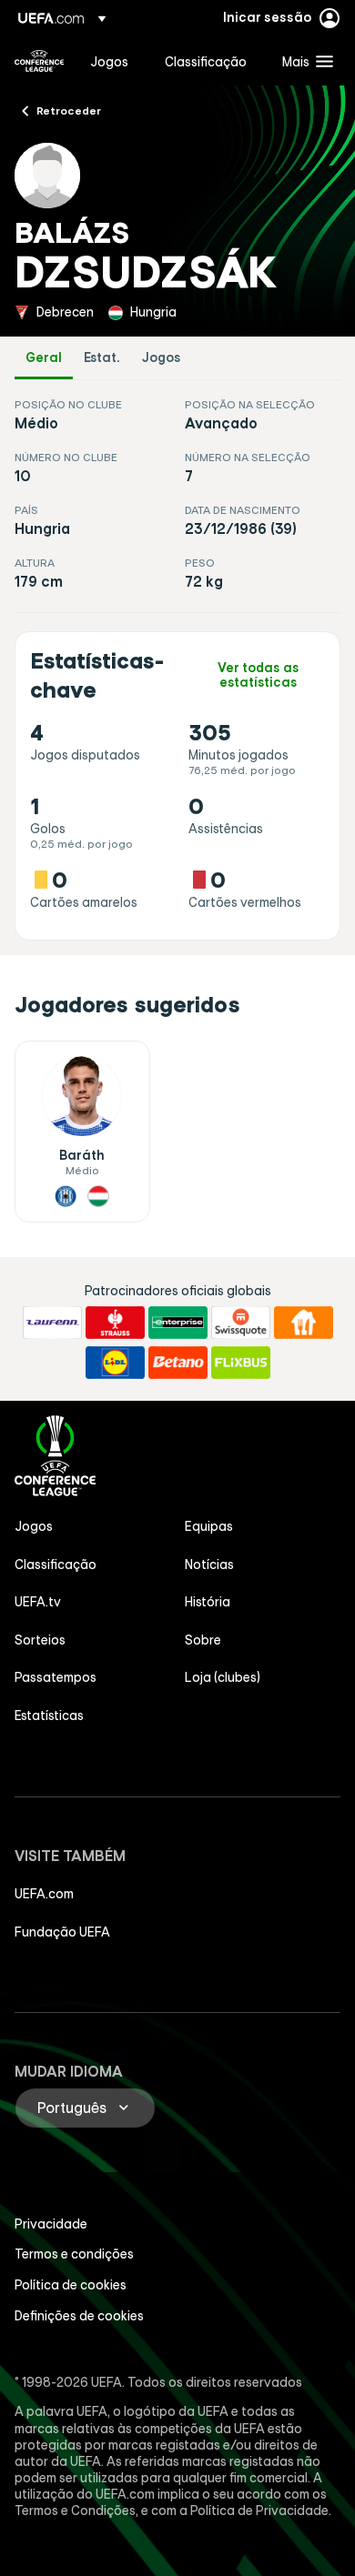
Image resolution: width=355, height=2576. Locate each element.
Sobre (203, 1640)
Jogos (162, 358)
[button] (304, 61)
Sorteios (40, 1640)
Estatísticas (49, 1716)
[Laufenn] (52, 1323)
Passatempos (56, 1677)
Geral (44, 358)
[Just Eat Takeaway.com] (304, 1323)
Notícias (209, 1565)
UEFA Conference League (39, 61)
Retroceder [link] (69, 110)
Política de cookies (71, 2285)
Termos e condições (74, 2254)
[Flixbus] (241, 1363)
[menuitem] (112, 61)
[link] (109, 61)
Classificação (56, 1565)
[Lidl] (115, 1363)
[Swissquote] (241, 1323)
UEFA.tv (38, 1602)
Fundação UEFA (62, 1932)
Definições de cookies (79, 2316)
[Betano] (178, 1363)
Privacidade (51, 2224)
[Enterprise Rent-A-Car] (178, 1323)
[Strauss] (115, 1323)
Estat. (102, 358)
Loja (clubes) (223, 1677)
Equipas (209, 1526)
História (208, 1602)
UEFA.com (44, 1894)
